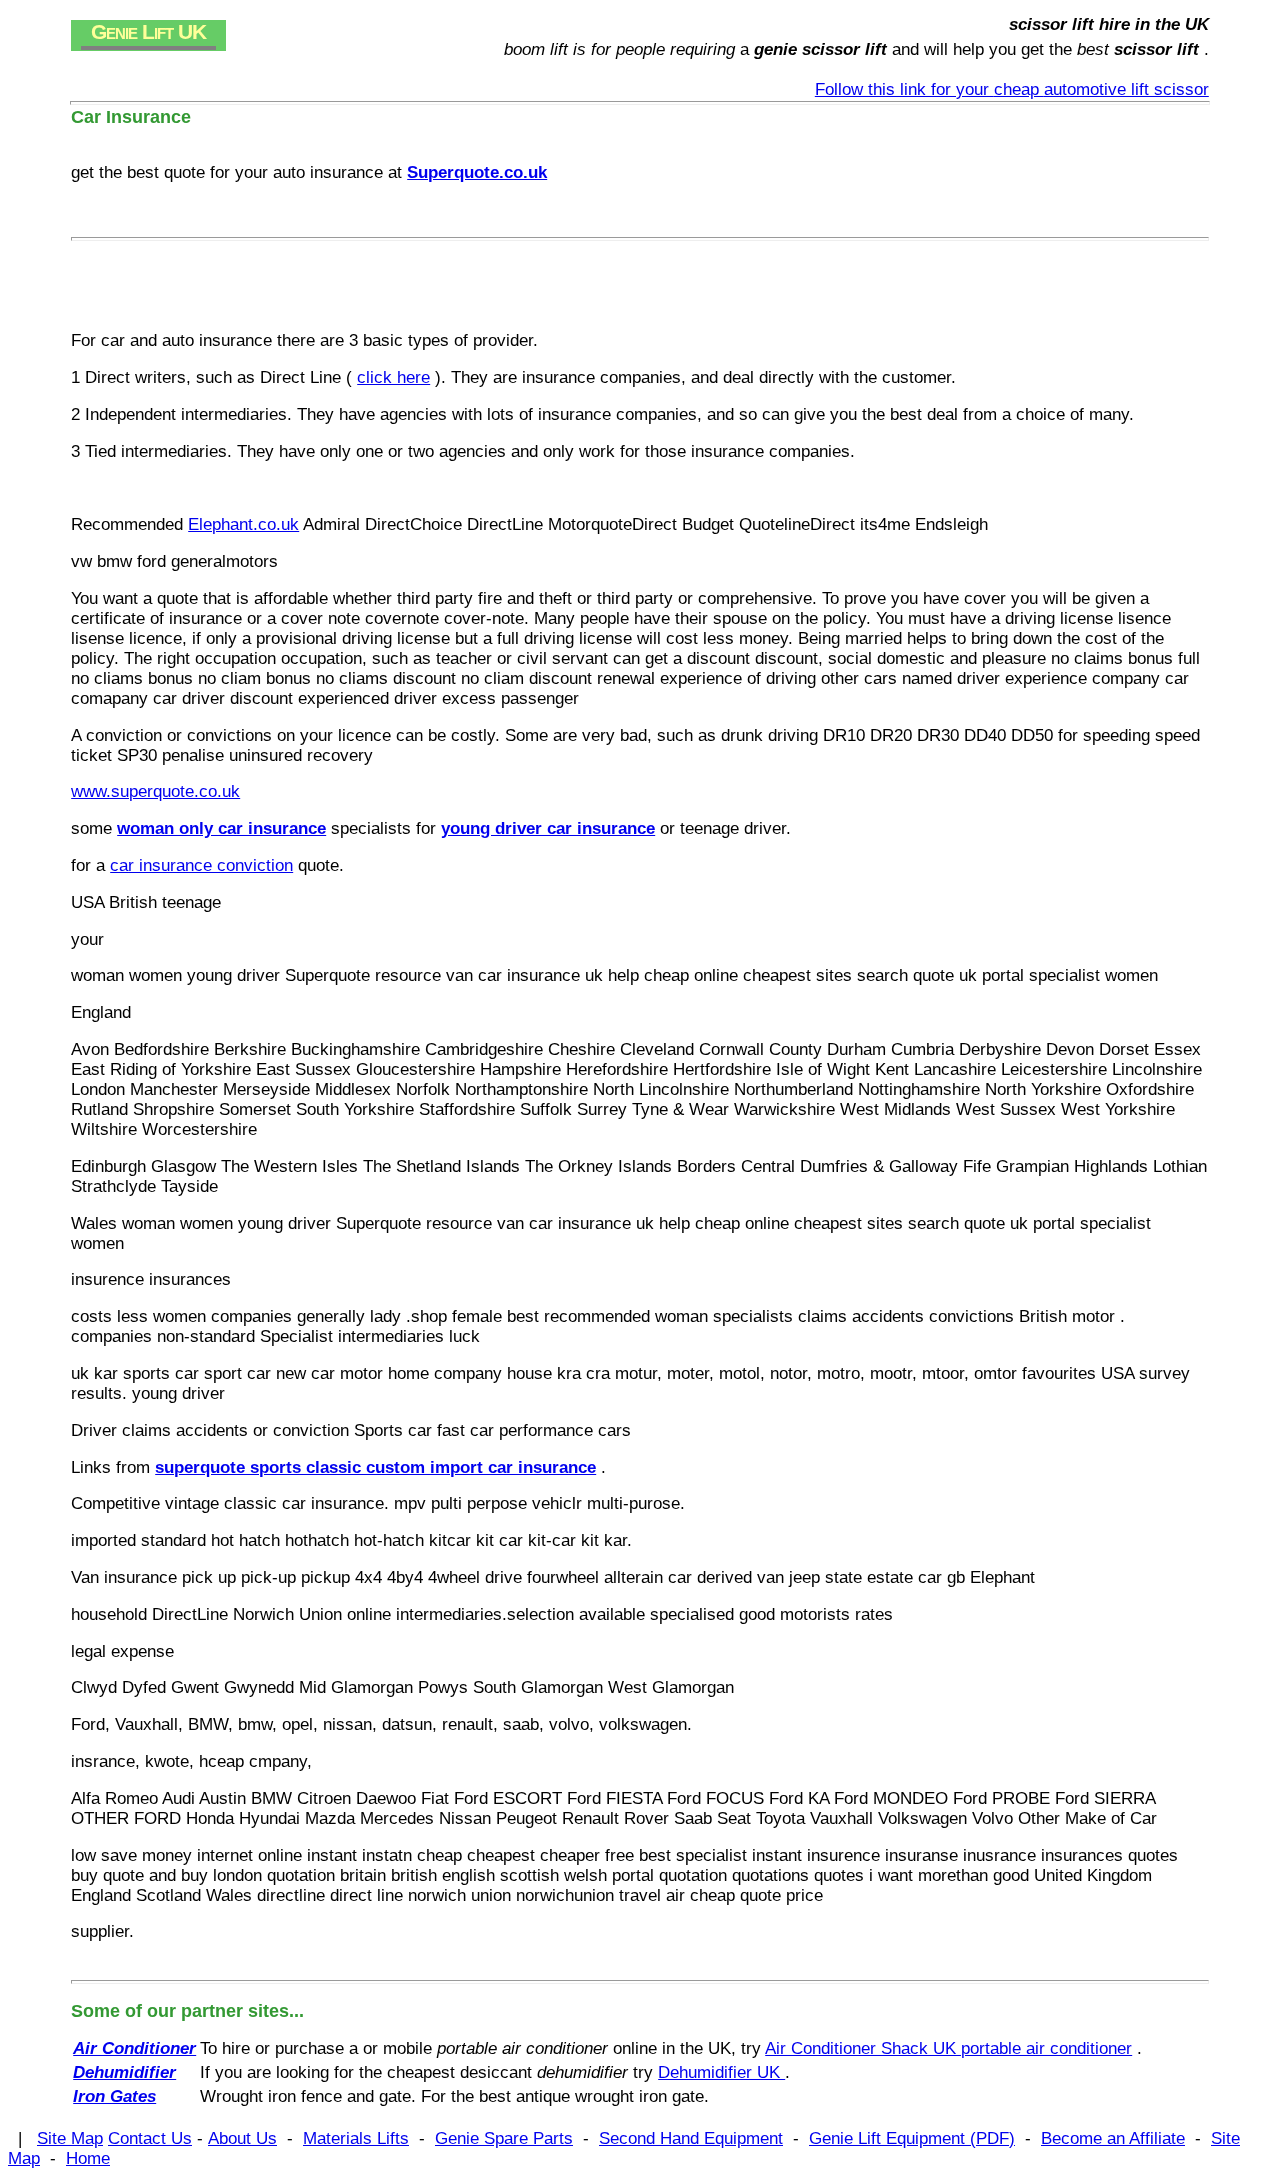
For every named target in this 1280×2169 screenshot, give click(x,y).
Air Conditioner (134, 2048)
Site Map (70, 2138)
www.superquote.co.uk (155, 791)
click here (393, 377)
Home (88, 2158)
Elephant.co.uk (243, 524)
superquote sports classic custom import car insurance (375, 1467)
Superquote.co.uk (477, 172)
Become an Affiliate (1113, 2138)
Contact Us (150, 2138)
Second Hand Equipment (691, 2138)
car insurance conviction (201, 865)
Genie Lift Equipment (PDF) (912, 2138)
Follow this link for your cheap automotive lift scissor (1012, 89)
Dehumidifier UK (721, 2072)
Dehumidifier (124, 2072)
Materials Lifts (356, 2138)
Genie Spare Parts (504, 2138)
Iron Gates (114, 2096)
